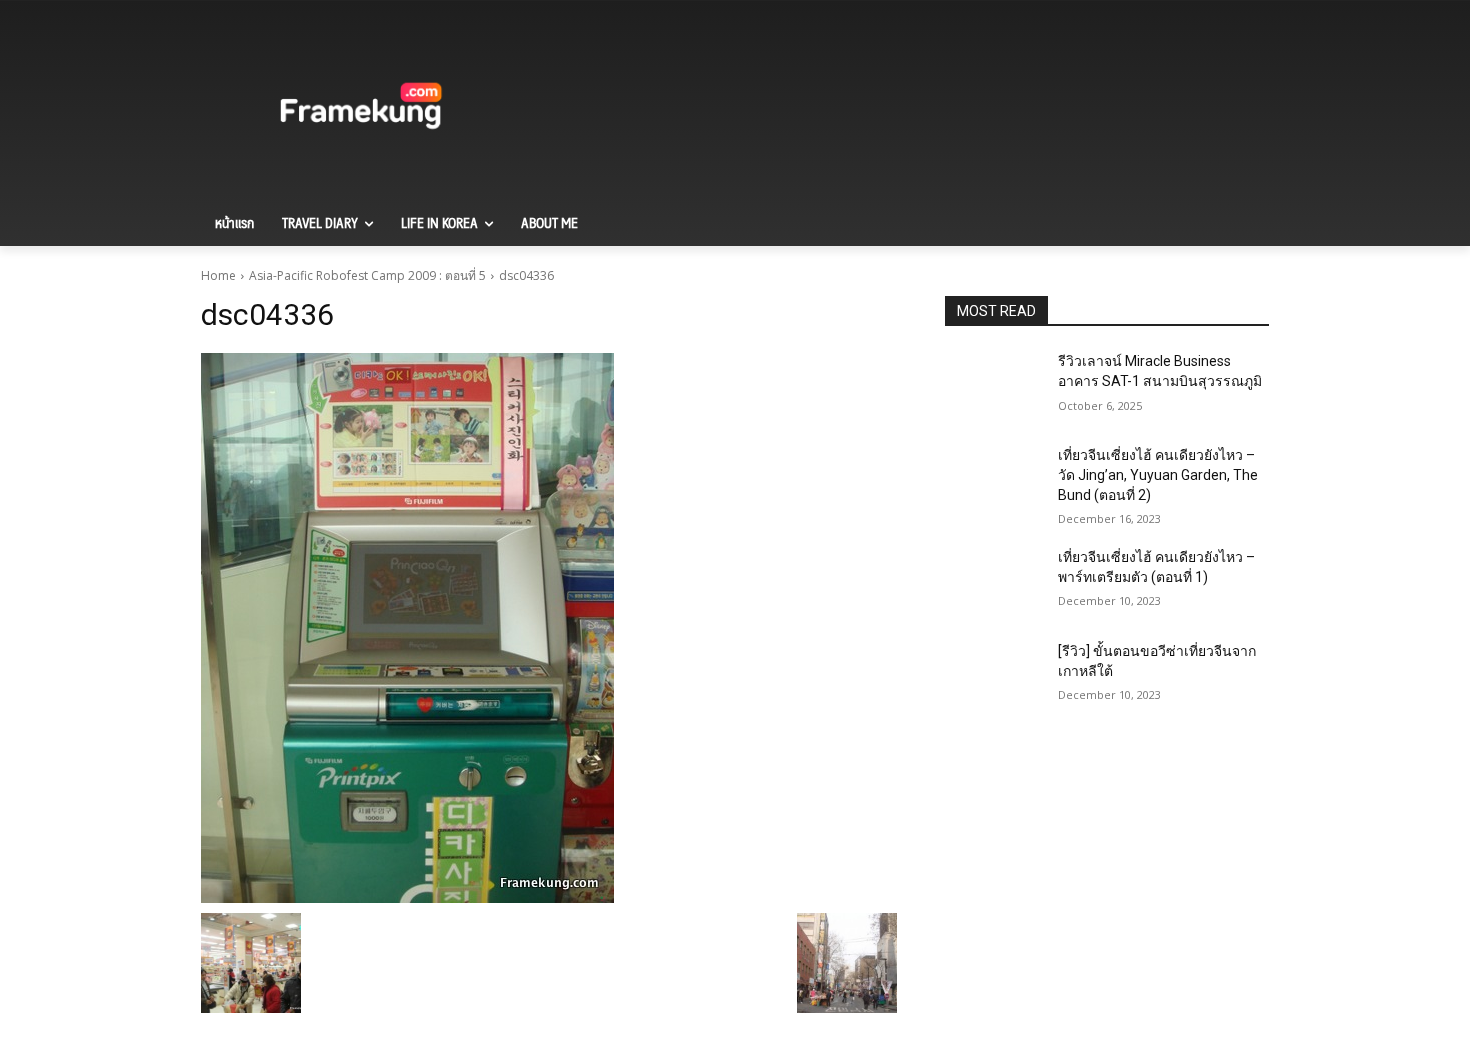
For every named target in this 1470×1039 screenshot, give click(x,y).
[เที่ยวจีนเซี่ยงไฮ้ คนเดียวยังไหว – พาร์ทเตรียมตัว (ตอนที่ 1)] (993, 582)
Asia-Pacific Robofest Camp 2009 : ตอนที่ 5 (367, 275)
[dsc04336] (549, 628)
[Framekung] (361, 109)
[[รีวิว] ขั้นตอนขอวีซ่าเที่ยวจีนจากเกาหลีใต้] (993, 676)
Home (218, 275)
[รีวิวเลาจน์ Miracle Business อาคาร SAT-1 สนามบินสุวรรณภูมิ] (993, 386)
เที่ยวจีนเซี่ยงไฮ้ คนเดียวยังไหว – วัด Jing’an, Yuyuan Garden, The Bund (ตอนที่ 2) (1158, 474)
